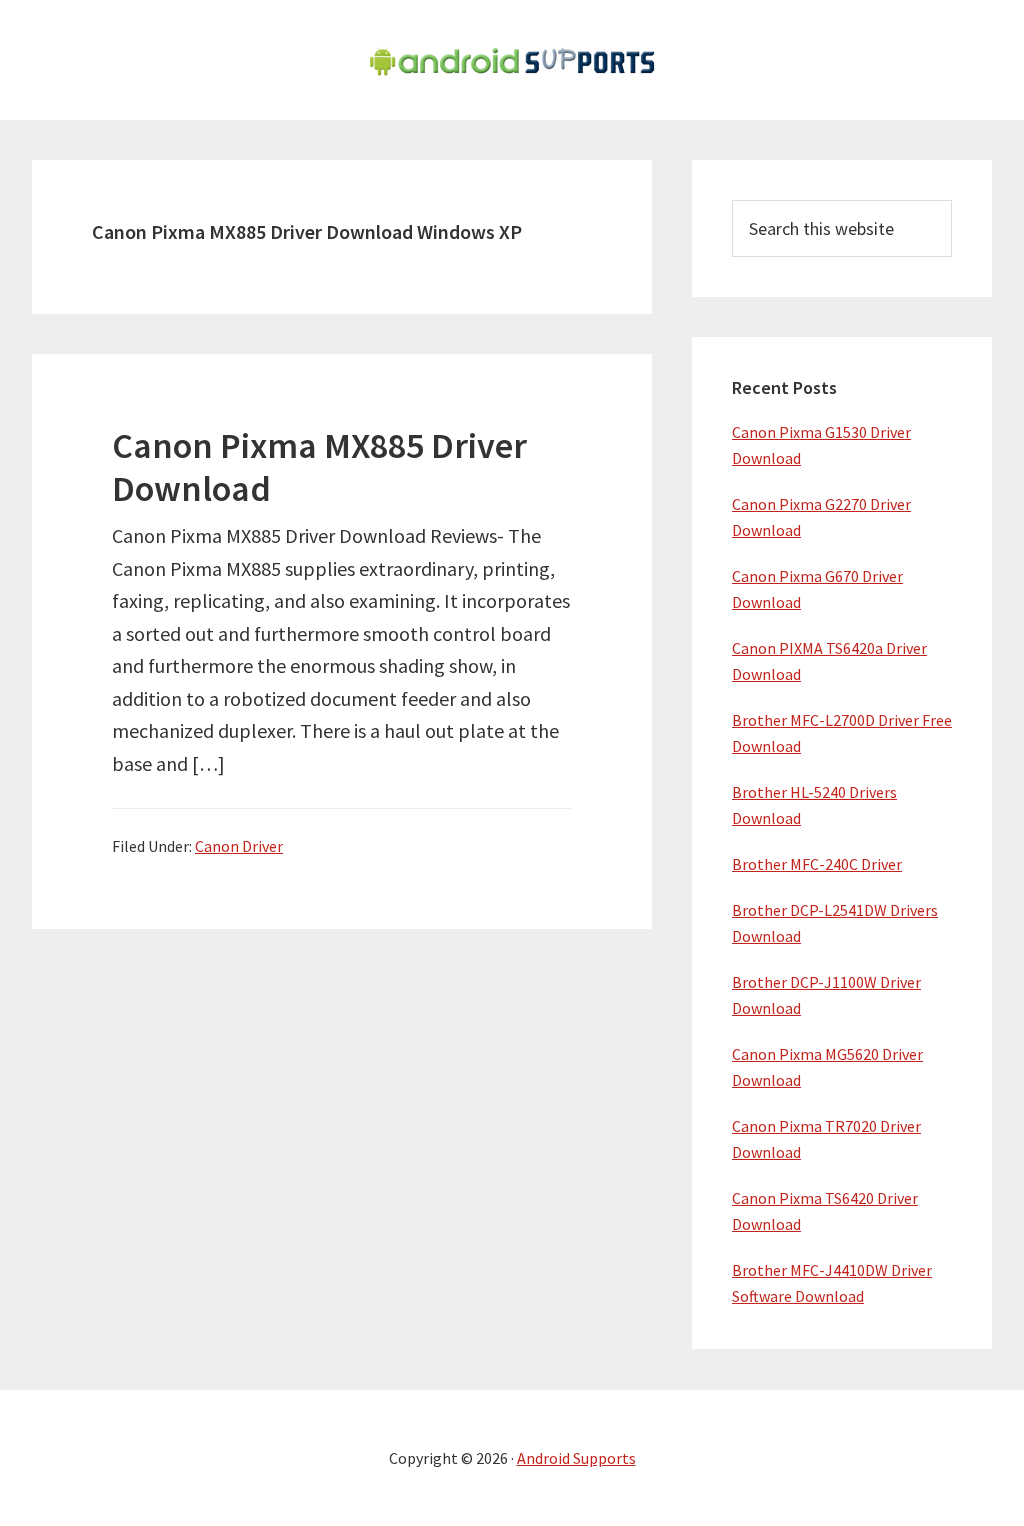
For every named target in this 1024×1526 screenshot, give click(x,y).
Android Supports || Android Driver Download (512, 60)
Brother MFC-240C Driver (817, 864)
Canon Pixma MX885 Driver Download (319, 467)
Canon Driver (239, 846)
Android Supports (576, 1458)
